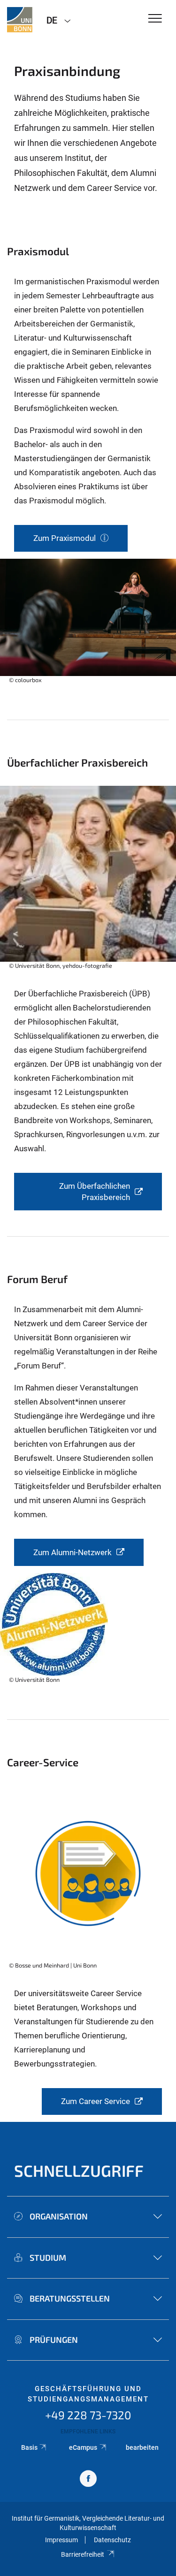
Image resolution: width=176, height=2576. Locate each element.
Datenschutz (112, 2540)
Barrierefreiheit (83, 2554)
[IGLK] (20, 20)
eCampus (83, 2447)
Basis (29, 2447)
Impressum (61, 2540)
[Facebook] (88, 2480)
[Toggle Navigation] (155, 19)
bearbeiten (142, 2447)
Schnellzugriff (79, 2170)
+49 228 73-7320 (88, 2415)
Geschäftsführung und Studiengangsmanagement (88, 2394)
